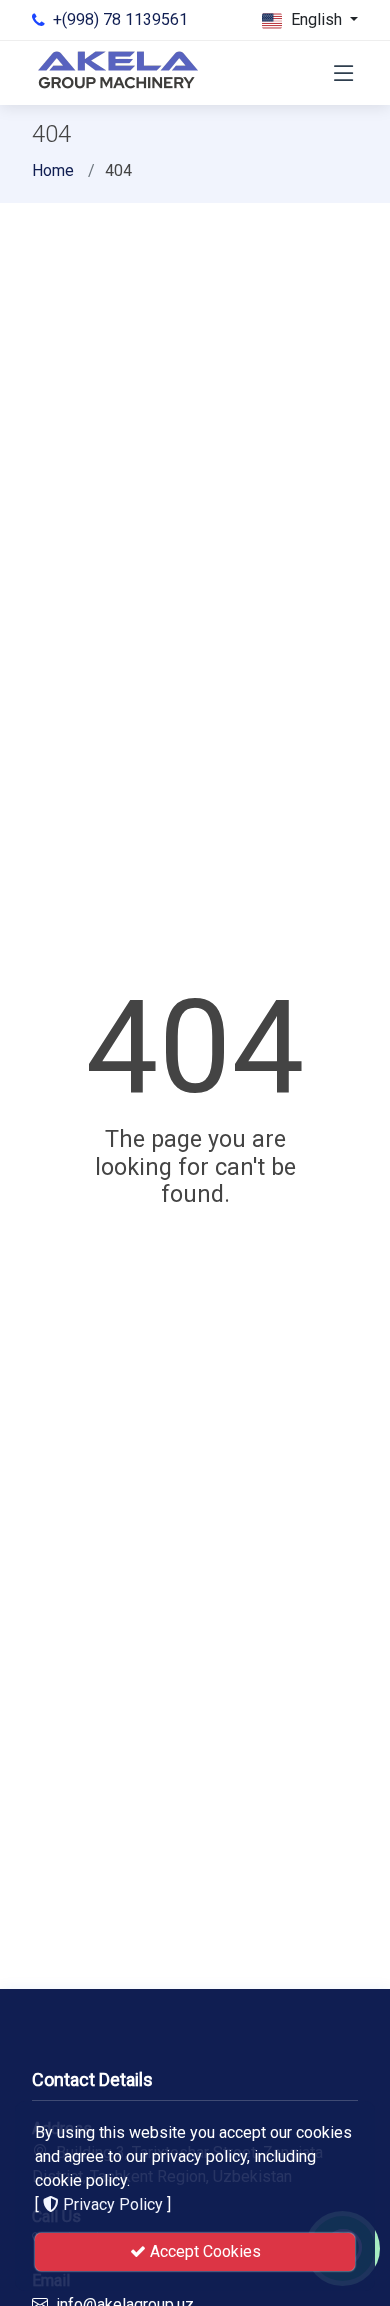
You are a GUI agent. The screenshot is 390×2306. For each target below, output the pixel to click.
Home (53, 170)
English (316, 19)
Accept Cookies (203, 2251)
